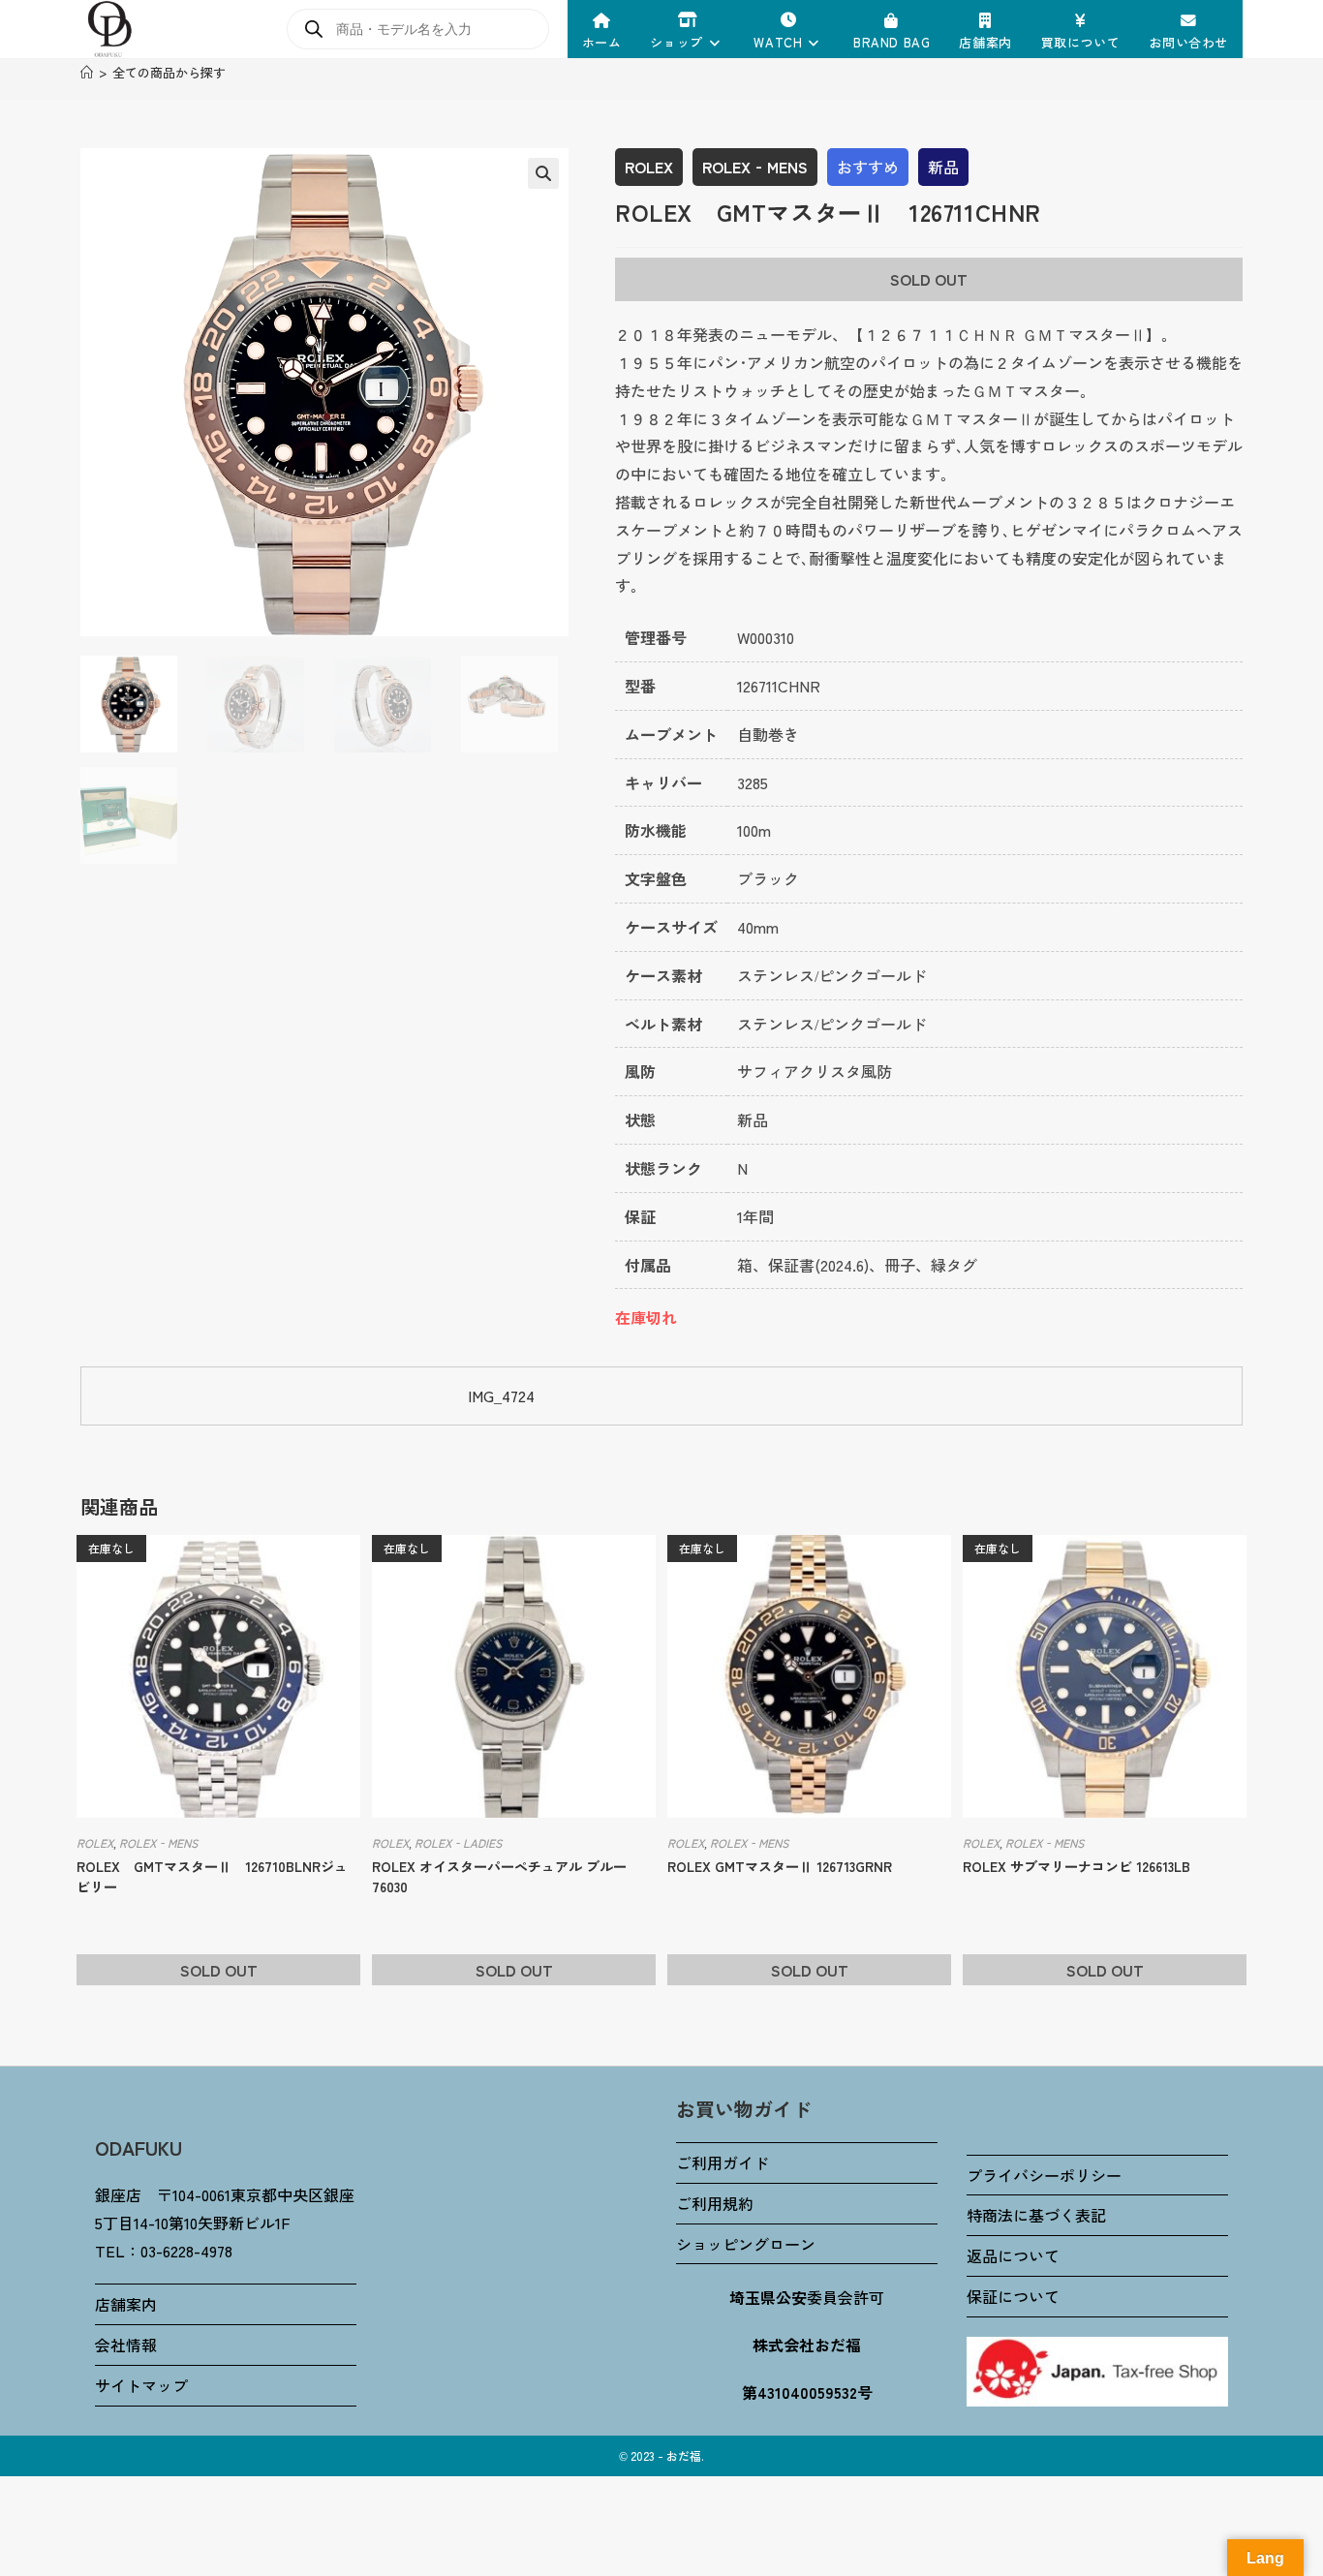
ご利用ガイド (723, 2162)
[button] (543, 173)
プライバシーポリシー (1044, 2175)
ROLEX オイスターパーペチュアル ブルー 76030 (499, 1876)
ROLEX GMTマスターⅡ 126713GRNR (780, 1866)
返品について (1013, 2255)
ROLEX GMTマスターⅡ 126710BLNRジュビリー (212, 1876)
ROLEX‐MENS (755, 167)
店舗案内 (126, 2304)
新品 (943, 167)
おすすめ (868, 167)
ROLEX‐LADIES (458, 1842)
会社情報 (126, 2345)
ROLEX (649, 167)
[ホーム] (87, 72)
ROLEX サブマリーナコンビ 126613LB (1077, 1866)
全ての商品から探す (169, 72)
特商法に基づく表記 (1036, 2215)
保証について (1013, 2296)
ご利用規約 (715, 2203)
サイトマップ (141, 2385)
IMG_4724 (501, 1395)
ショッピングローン (746, 2244)
